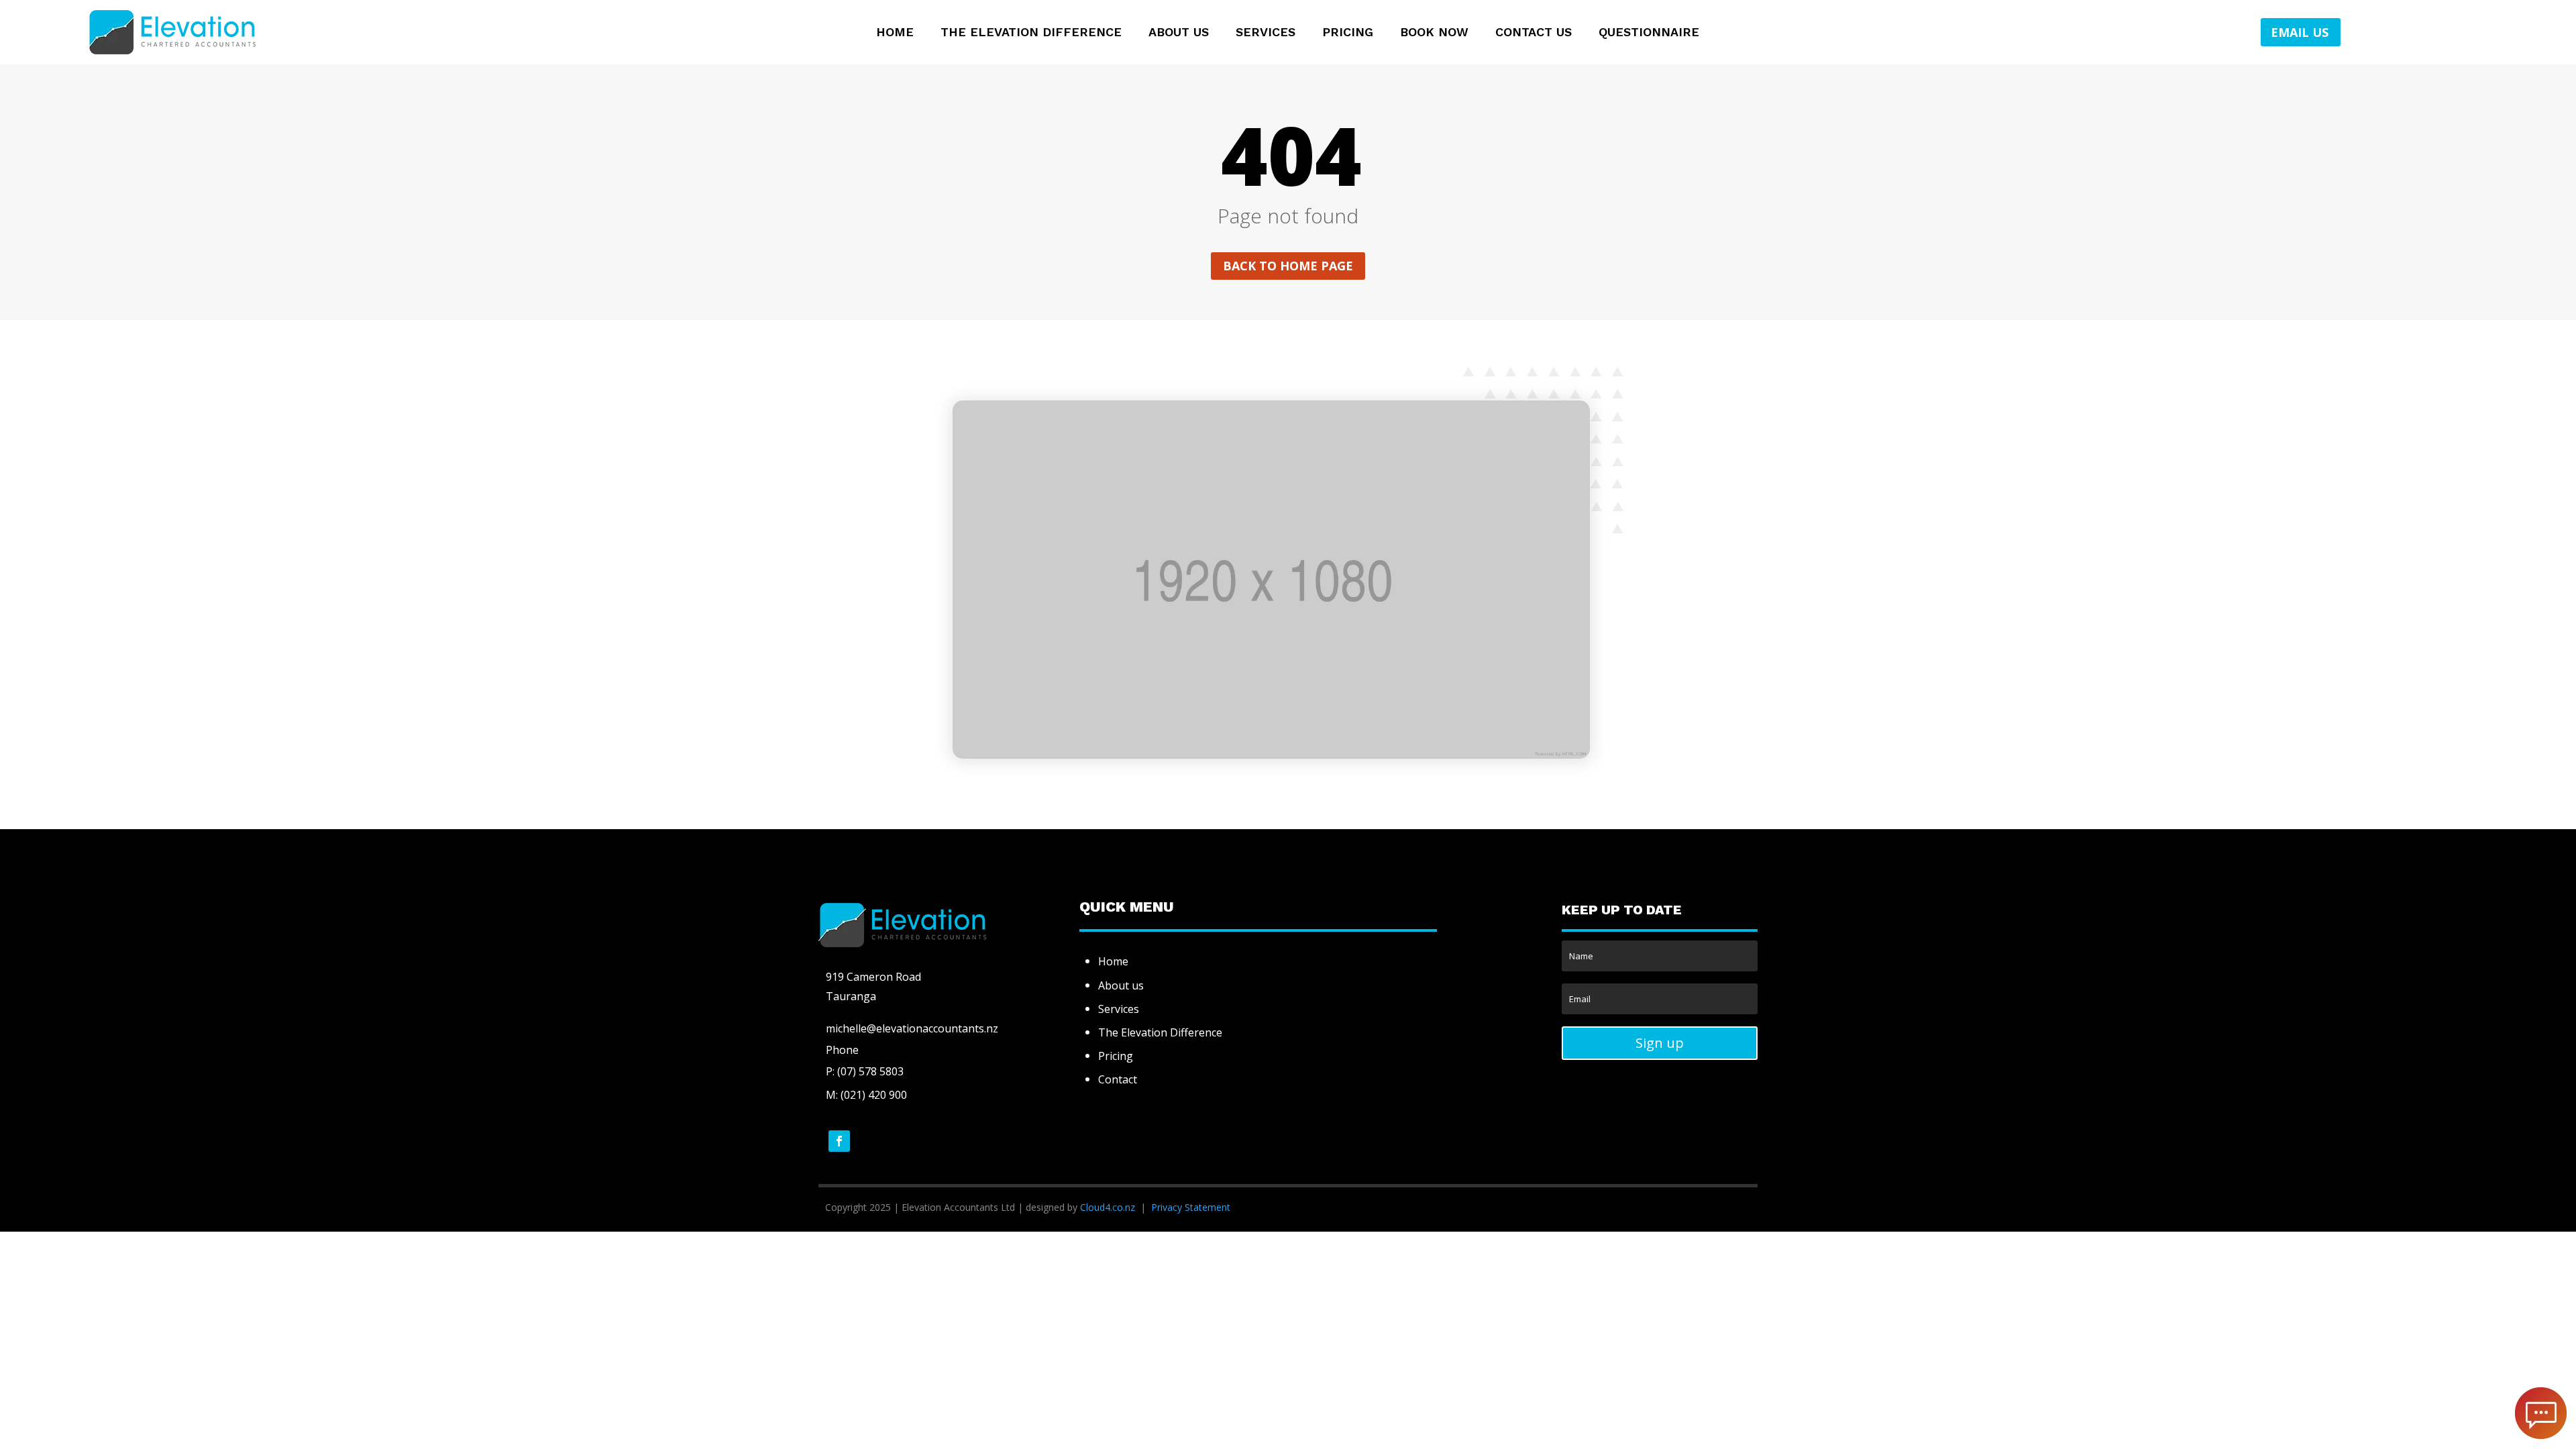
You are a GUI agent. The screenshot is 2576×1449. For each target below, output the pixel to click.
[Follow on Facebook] (839, 1141)
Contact (1118, 1079)
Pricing (1348, 33)
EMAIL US (2300, 32)
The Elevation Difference (1031, 33)
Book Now (1434, 33)
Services (1266, 33)
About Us (1179, 33)
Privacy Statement (1191, 1207)
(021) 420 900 (874, 1095)
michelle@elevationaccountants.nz (912, 1028)
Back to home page (1288, 266)
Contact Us (1534, 33)
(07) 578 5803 (869, 1071)
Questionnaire (1649, 33)
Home (895, 33)
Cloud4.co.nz (1108, 1207)
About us (1121, 985)
